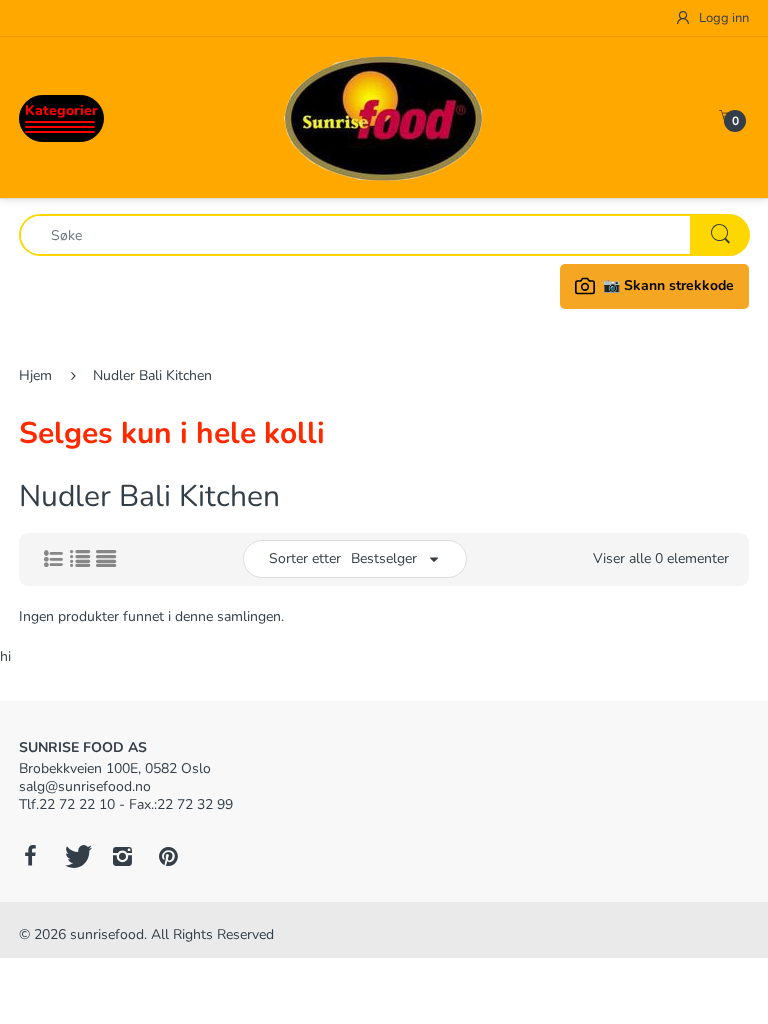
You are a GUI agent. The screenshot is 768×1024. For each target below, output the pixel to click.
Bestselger (384, 558)
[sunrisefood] (384, 116)
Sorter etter (305, 558)
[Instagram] (122, 856)
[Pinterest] (168, 856)
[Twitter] (76, 856)
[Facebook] (30, 856)
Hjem (35, 375)
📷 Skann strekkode (668, 285)
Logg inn (722, 18)
